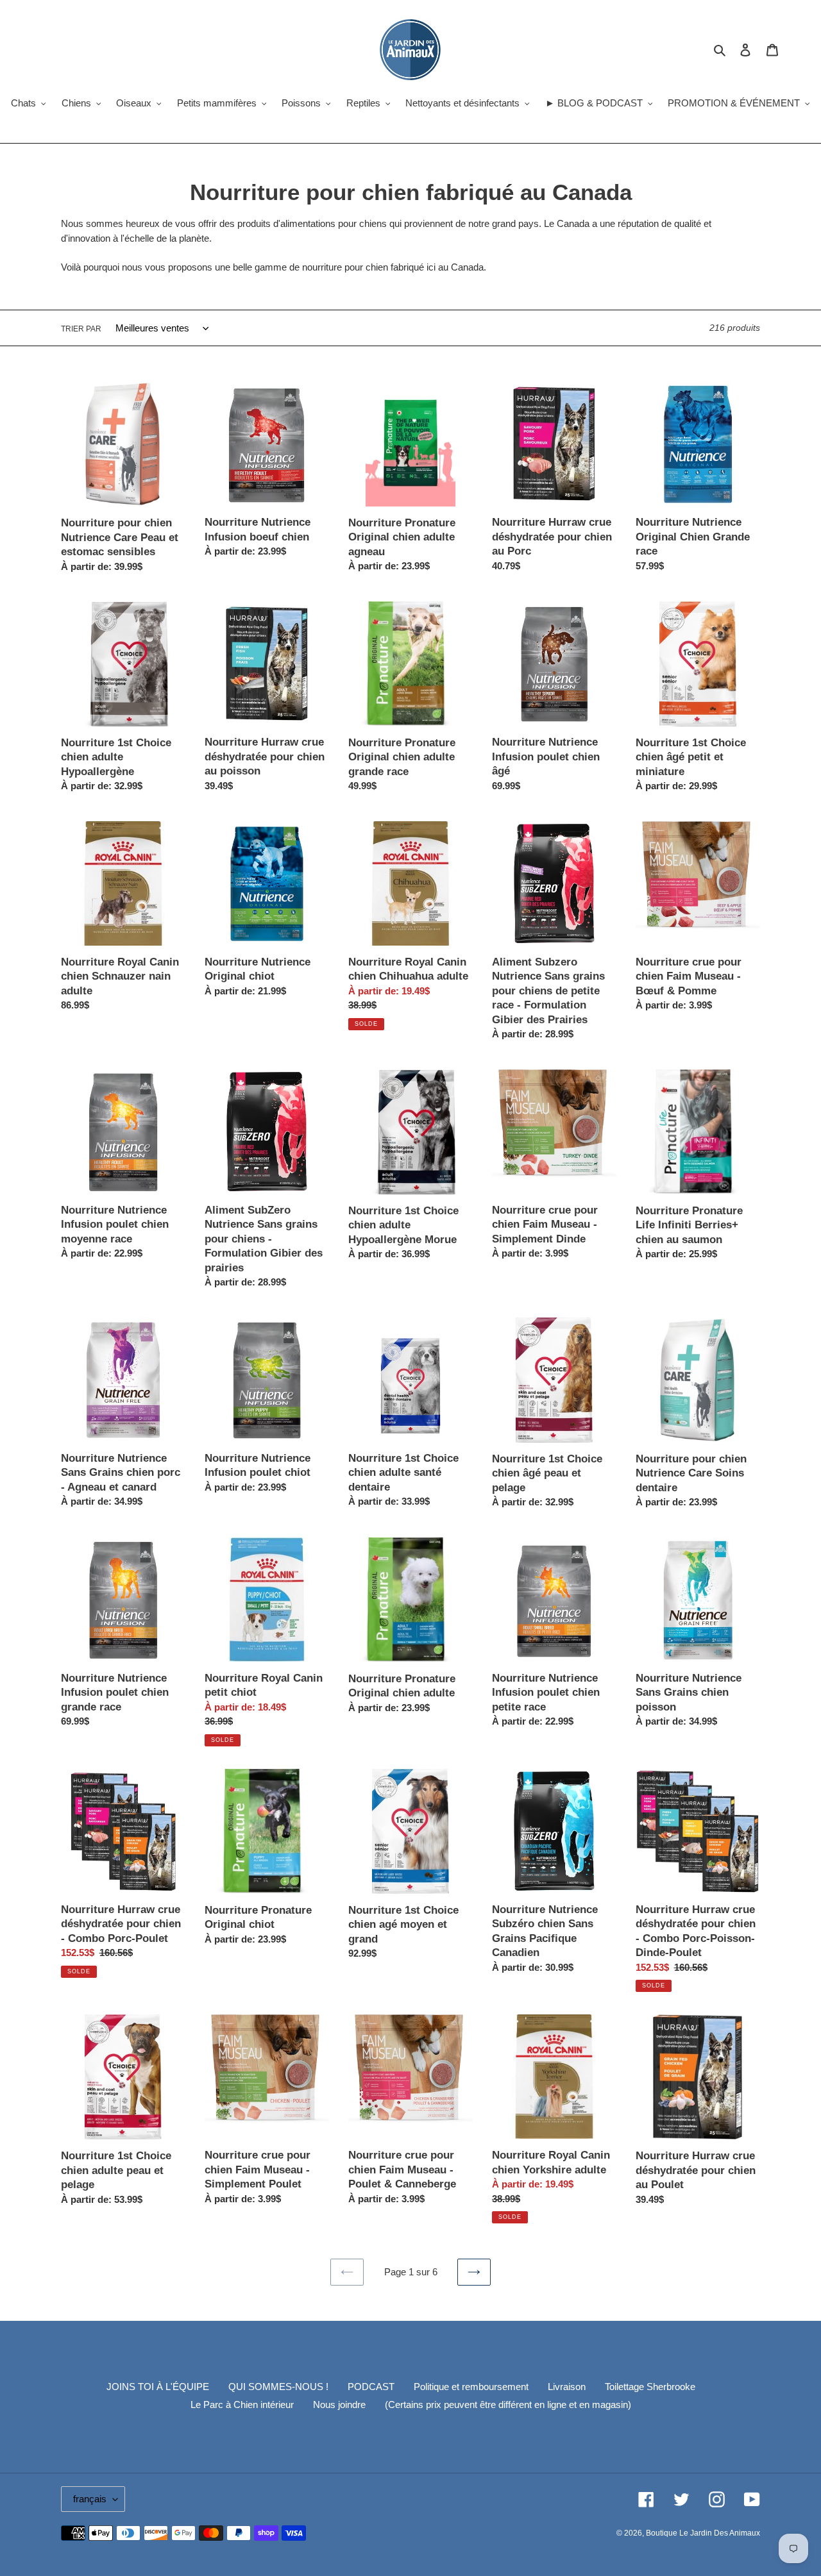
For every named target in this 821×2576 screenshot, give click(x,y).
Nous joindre (339, 2405)
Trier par (81, 329)
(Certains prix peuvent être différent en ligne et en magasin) (508, 2405)
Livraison (567, 2387)
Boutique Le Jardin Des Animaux (703, 2533)
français (90, 2499)
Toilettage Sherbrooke (650, 2387)
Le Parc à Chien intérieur (242, 2405)
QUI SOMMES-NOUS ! (278, 2387)
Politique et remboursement (471, 2387)
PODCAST (371, 2387)
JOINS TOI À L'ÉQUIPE (158, 2387)
